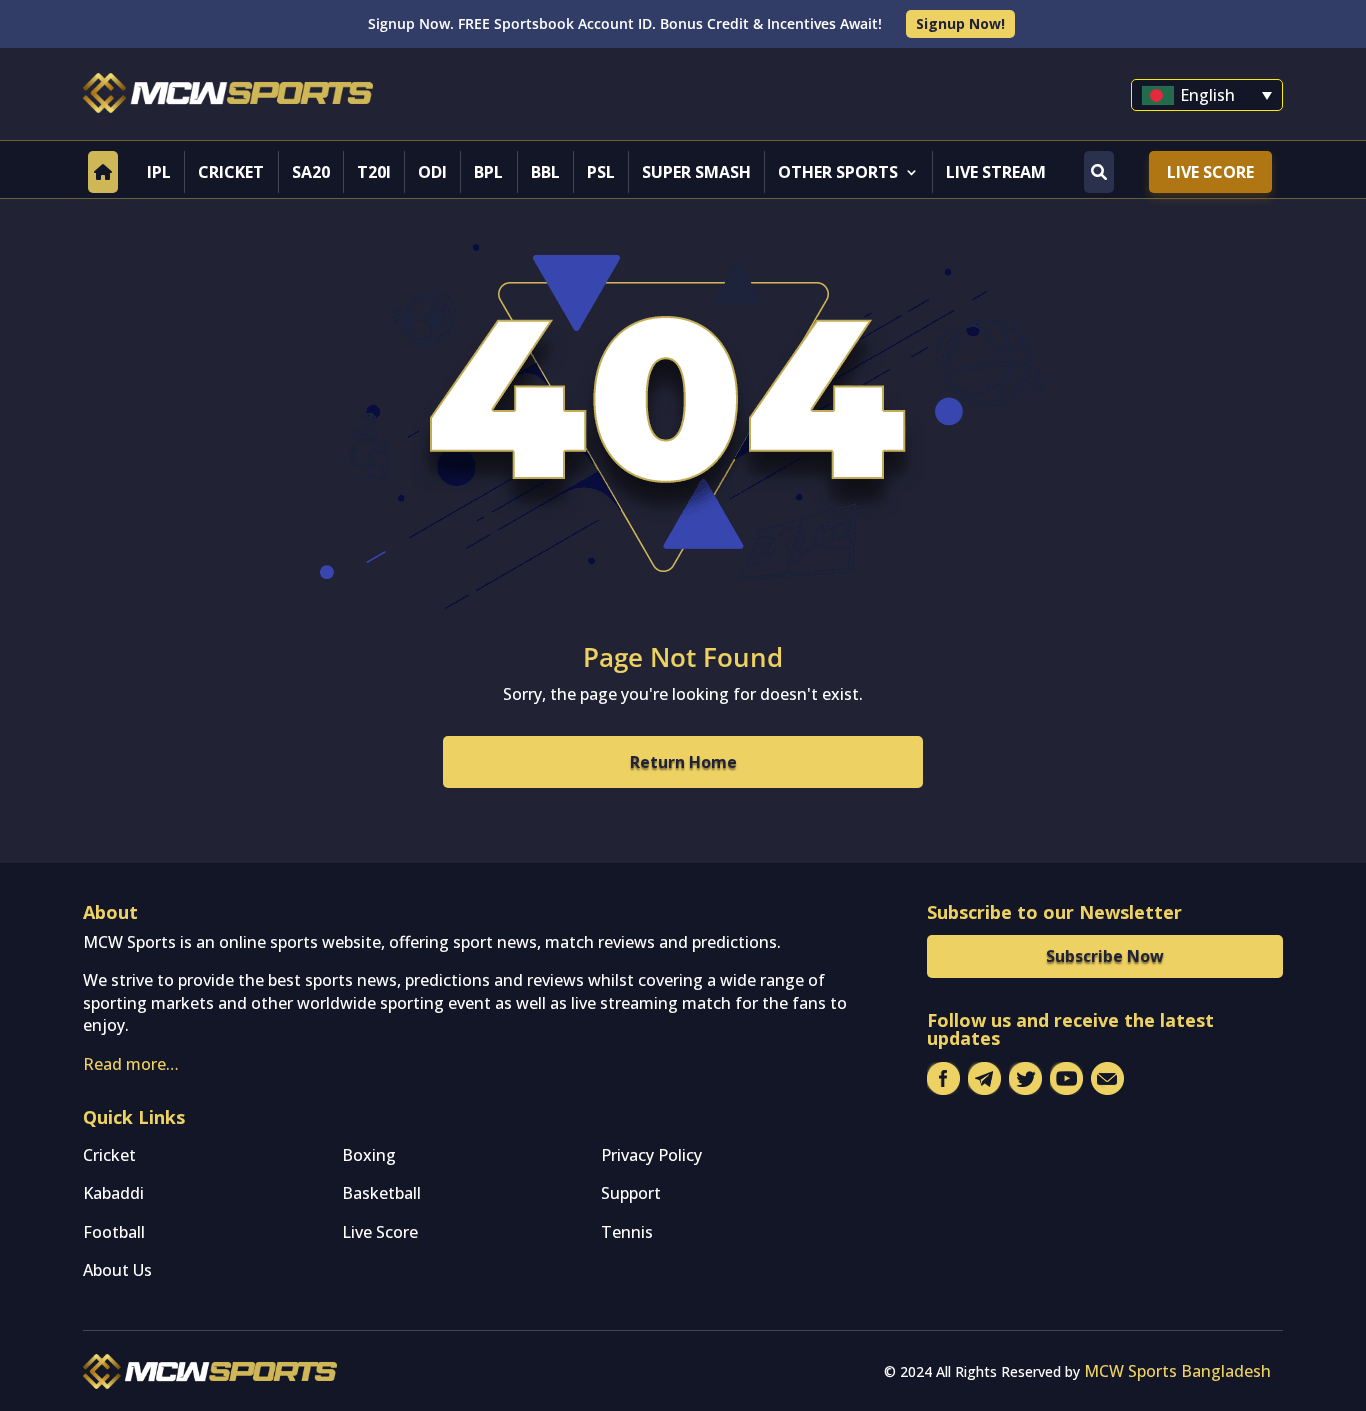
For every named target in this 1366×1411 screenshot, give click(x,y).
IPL (159, 172)
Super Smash (696, 172)
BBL (545, 172)
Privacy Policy (651, 1155)
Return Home (683, 762)
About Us (117, 1270)
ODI (432, 172)
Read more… (131, 1064)
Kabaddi (113, 1193)
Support (631, 1193)
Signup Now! (960, 23)
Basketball (381, 1193)
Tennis (627, 1232)
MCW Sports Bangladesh (1177, 1371)
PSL (601, 172)
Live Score (1210, 172)
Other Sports (838, 172)
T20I (374, 172)
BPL (488, 172)
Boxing (369, 1155)
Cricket (231, 172)
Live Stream (996, 172)
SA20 (311, 172)
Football (114, 1232)
